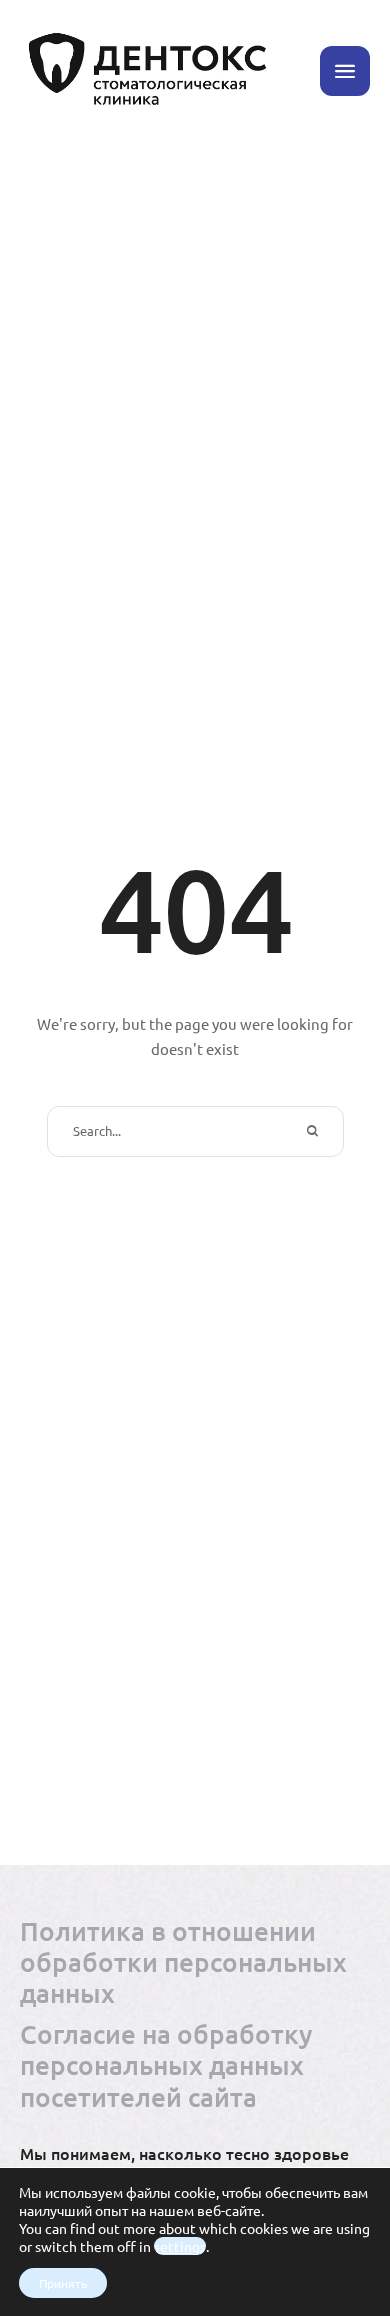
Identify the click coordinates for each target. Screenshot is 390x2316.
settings (180, 2246)
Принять (63, 2283)
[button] (345, 71)
